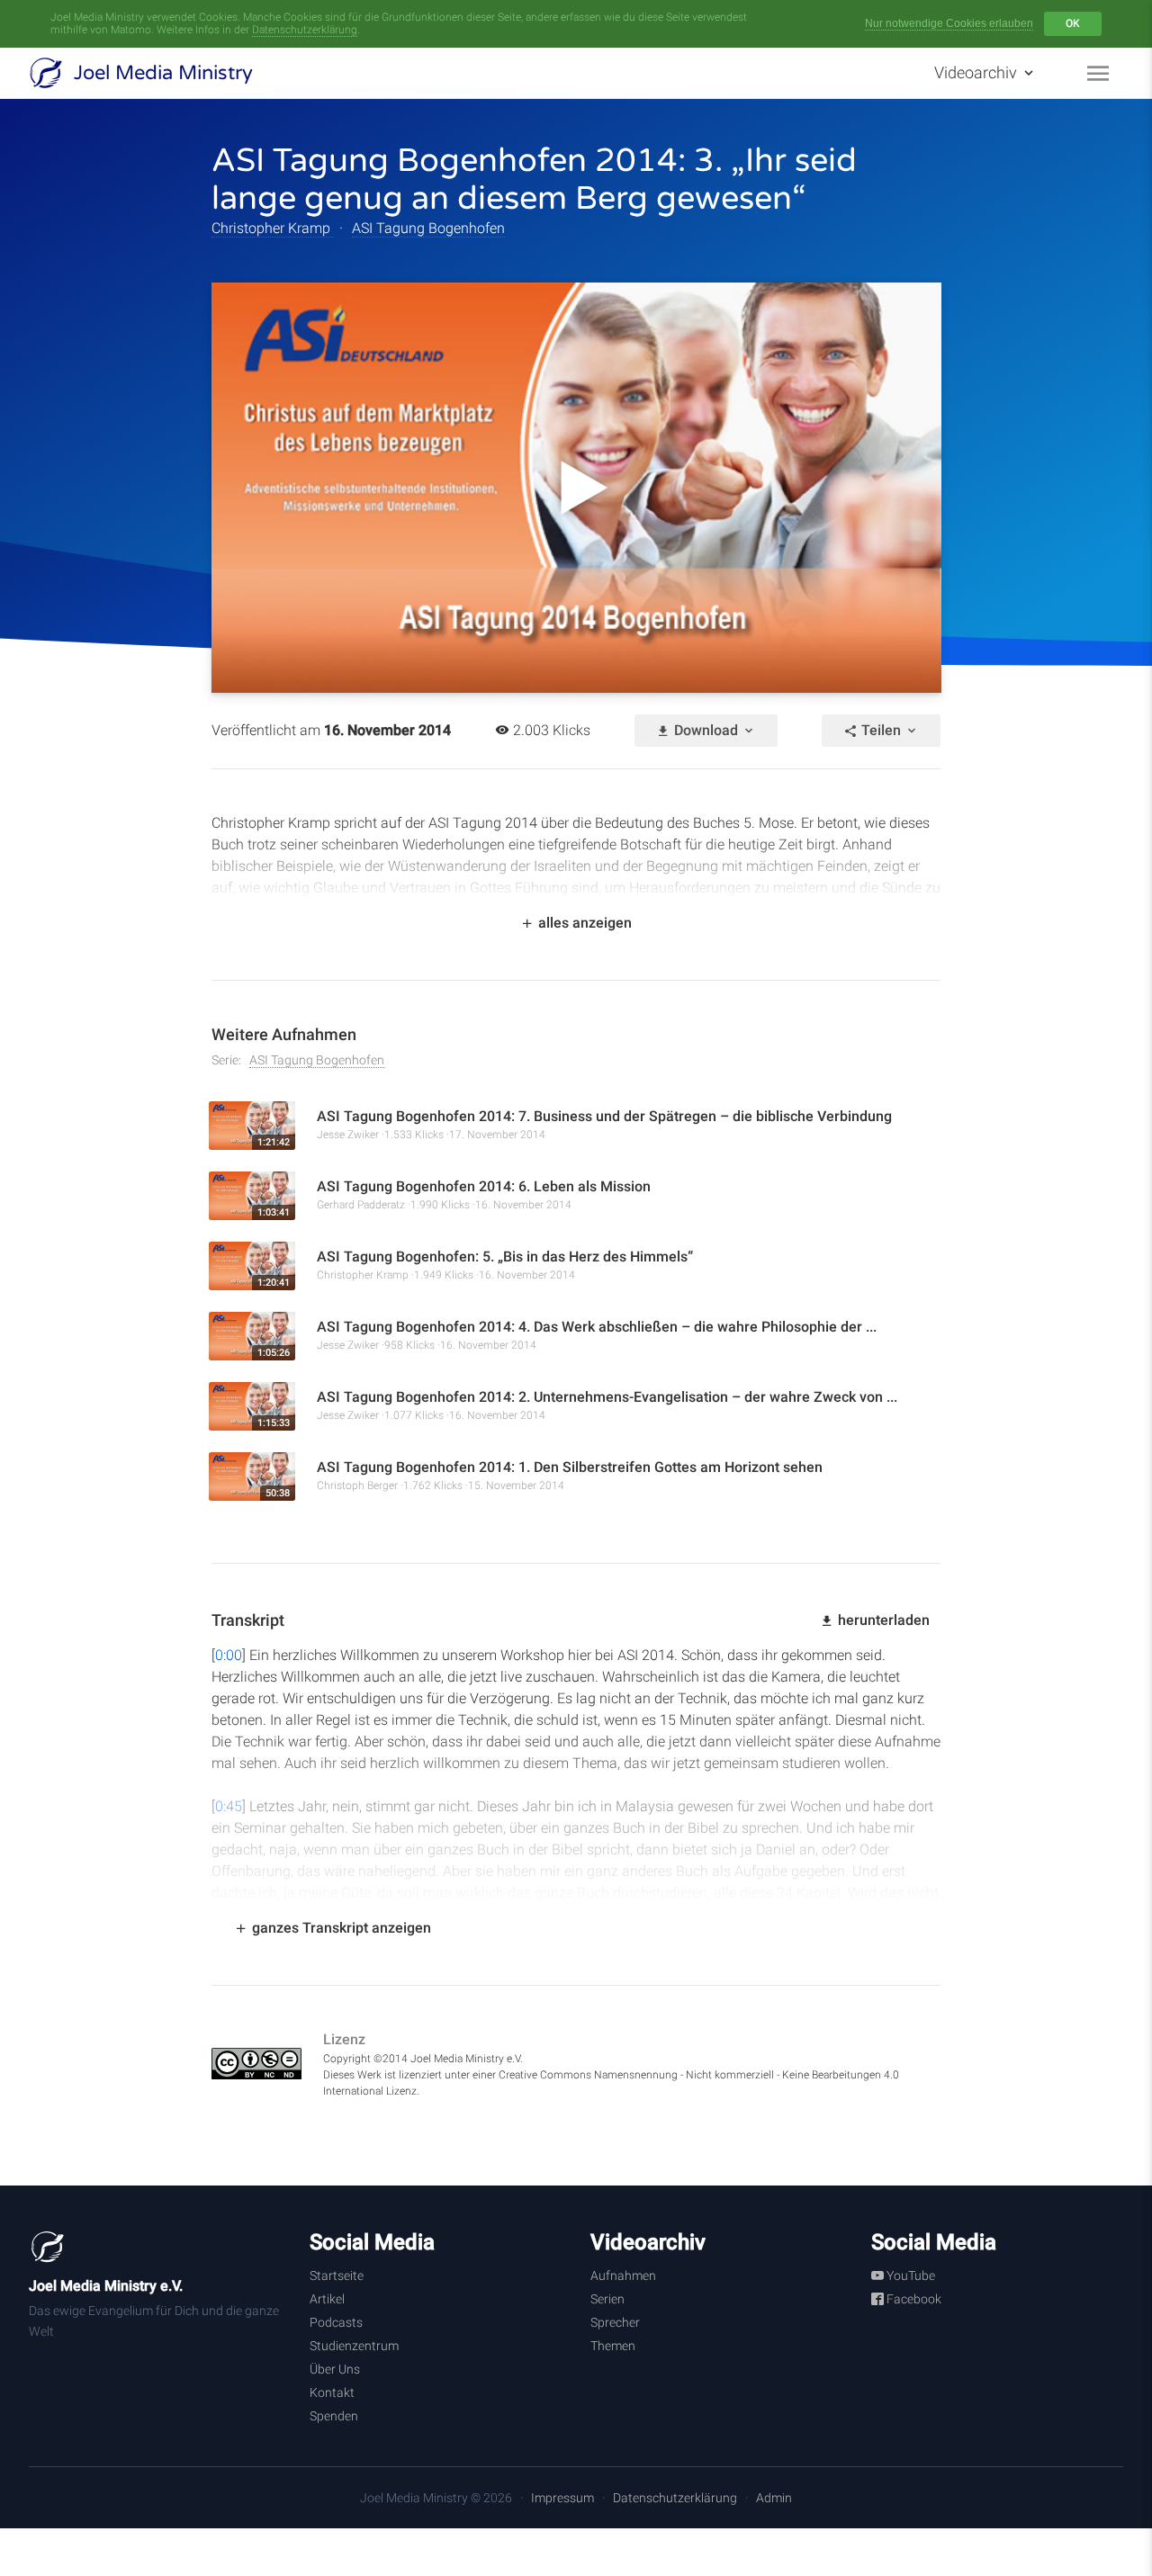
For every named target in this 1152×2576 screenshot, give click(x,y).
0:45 (229, 1806)
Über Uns (335, 2369)
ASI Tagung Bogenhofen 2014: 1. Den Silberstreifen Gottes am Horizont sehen (570, 1467)
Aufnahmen (623, 2275)
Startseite (337, 2275)
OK (1073, 23)
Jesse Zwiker (348, 1135)
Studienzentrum (354, 2346)
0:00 (229, 1655)
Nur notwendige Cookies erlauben (949, 23)
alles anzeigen (583, 923)
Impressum (562, 2498)
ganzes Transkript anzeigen (340, 1928)
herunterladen (882, 1620)
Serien (607, 2299)
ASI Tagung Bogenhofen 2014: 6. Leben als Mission (484, 1186)
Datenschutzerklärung (305, 30)
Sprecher (615, 2322)
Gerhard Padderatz (361, 1205)
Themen (613, 2346)
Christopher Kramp (273, 228)
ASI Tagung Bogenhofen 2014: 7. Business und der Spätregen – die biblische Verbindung (604, 1116)
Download (706, 730)
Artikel (327, 2299)
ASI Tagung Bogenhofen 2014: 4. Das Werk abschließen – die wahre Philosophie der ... (597, 1327)
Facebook (913, 2299)
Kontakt (332, 2392)
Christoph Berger (357, 1485)
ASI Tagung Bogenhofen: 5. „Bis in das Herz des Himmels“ (505, 1257)
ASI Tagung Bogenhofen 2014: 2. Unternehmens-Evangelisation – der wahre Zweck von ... (607, 1397)
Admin (774, 2498)
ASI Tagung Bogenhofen (428, 228)
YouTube (909, 2275)
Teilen (881, 730)
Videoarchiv (977, 72)
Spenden (334, 2416)
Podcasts (336, 2322)
